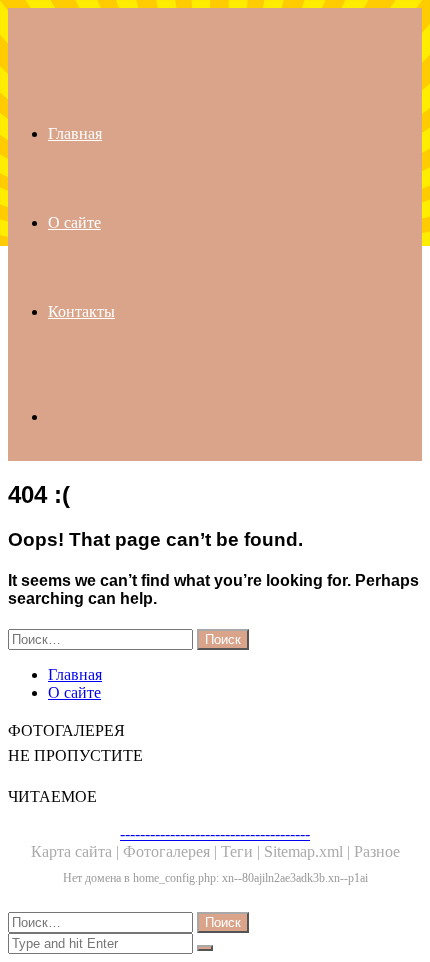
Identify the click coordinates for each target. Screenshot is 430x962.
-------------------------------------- (215, 833)
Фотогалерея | (172, 851)
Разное (377, 851)
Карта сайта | (77, 851)
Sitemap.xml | (309, 851)
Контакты (81, 311)
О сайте (74, 222)
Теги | (242, 851)
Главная (75, 133)
